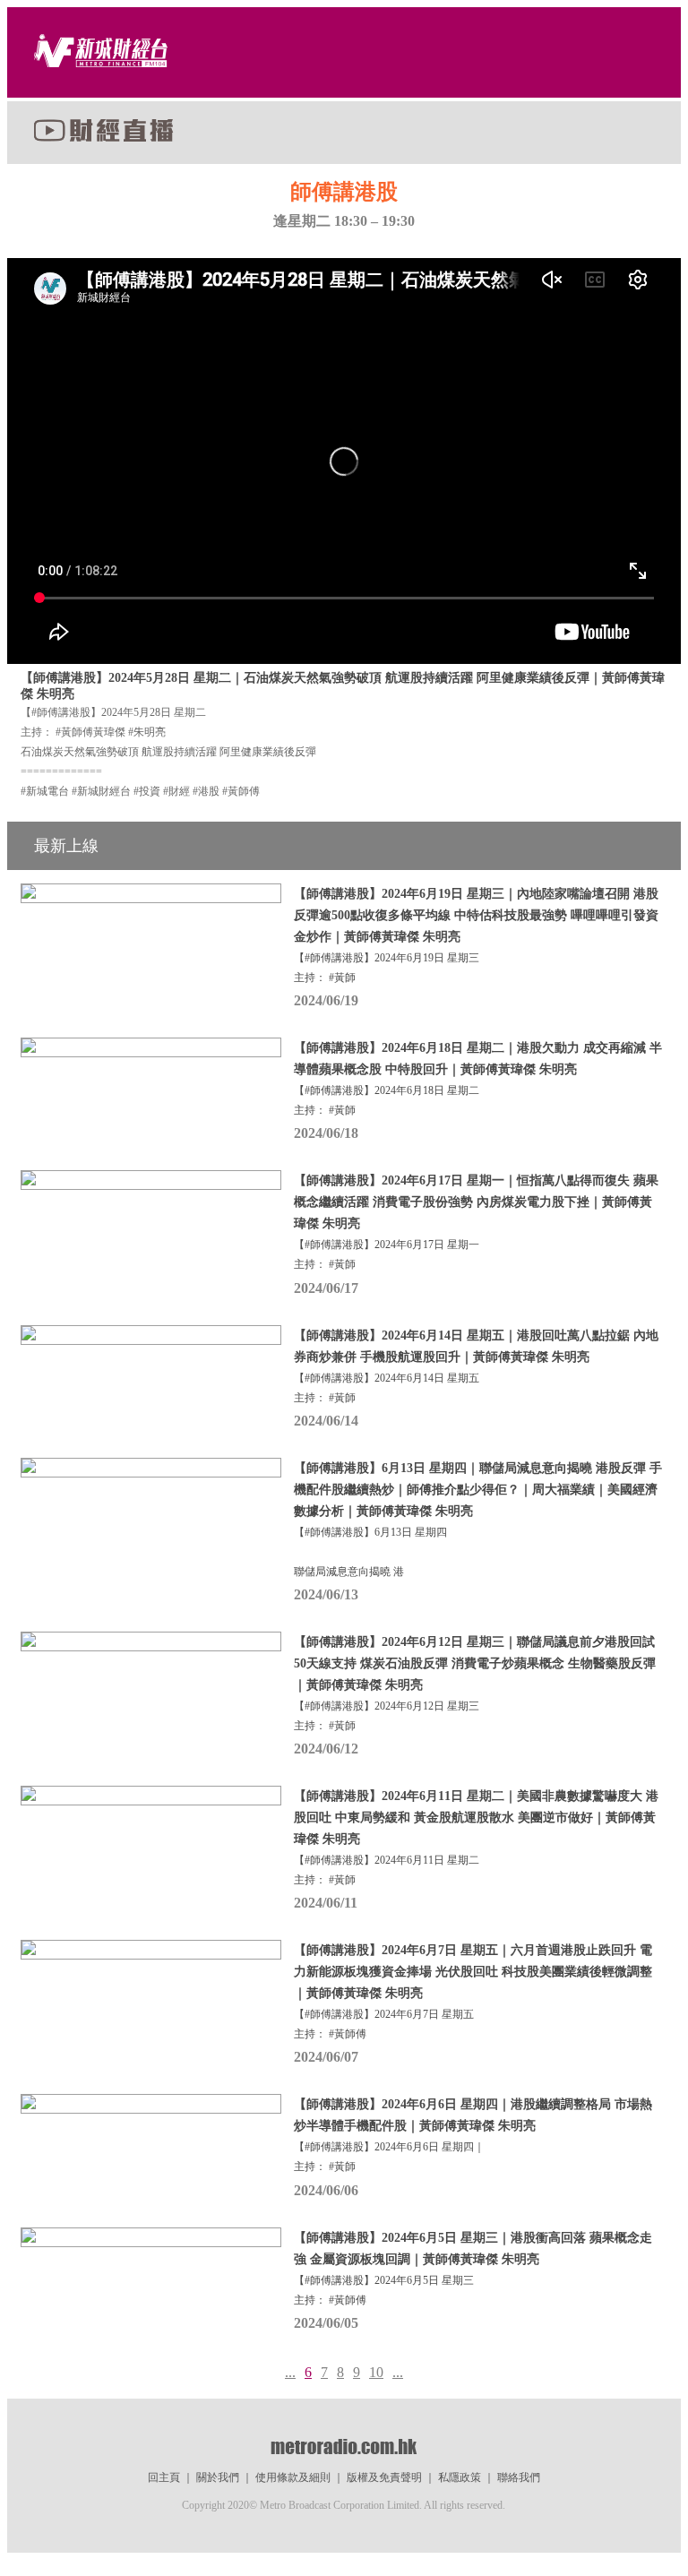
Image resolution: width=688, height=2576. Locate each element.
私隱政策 (460, 2477)
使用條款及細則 (293, 2477)
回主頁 (164, 2477)
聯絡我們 (519, 2477)
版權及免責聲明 (384, 2477)
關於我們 (218, 2477)
